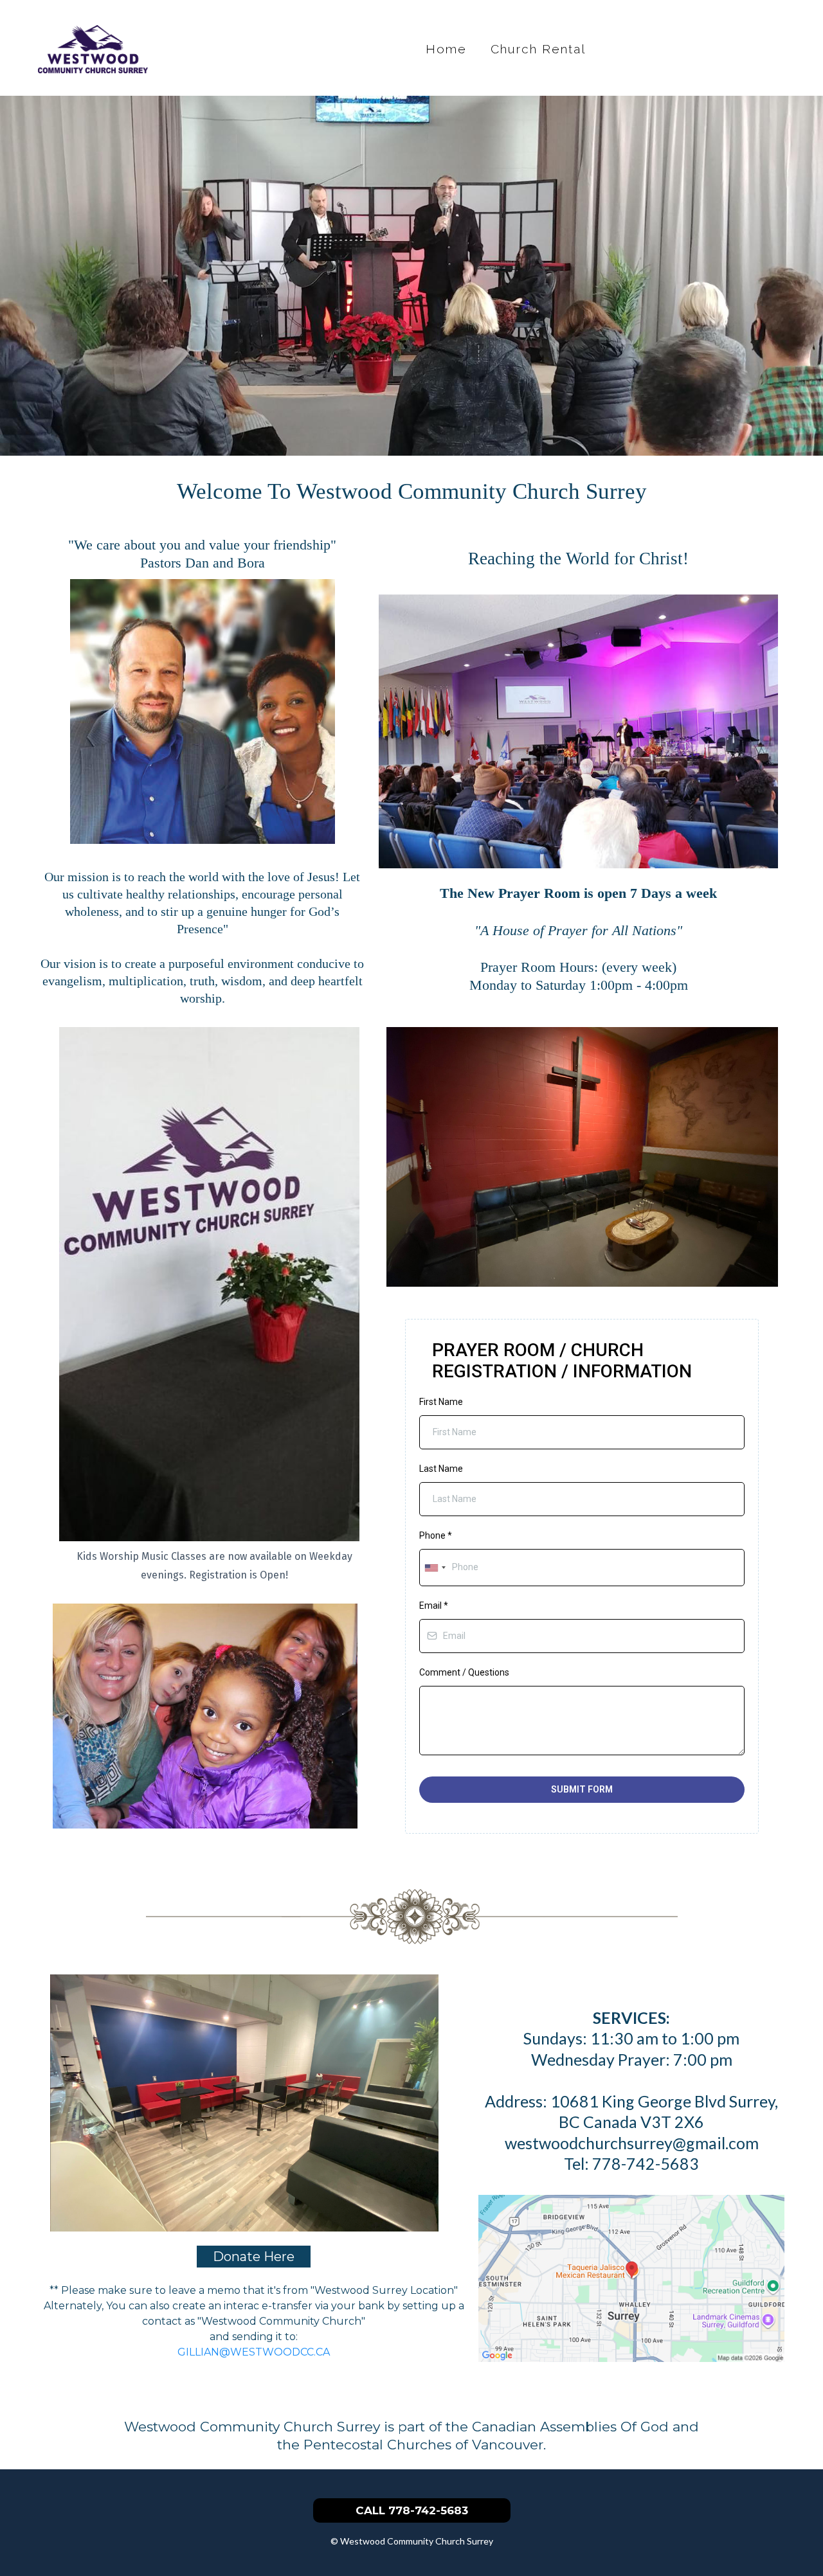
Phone (436, 1535)
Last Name (441, 1469)
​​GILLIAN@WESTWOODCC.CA (254, 2352)
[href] (631, 2277)
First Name (441, 1402)
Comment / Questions (464, 1672)
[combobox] (435, 1567)
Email (434, 1606)
